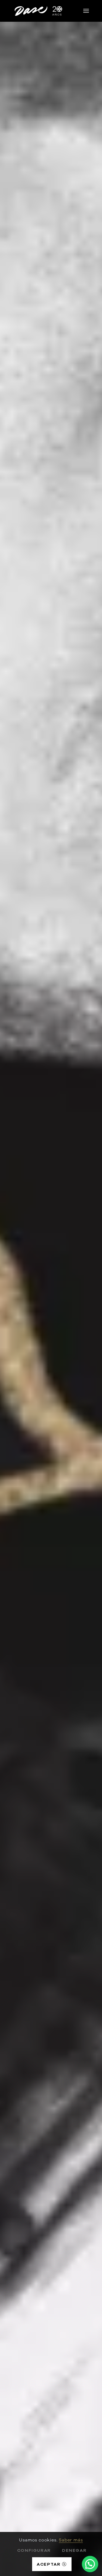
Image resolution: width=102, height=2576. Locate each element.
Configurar (34, 2550)
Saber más (71, 2540)
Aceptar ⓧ (52, 2564)
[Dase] (39, 11)
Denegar (74, 2550)
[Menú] (86, 11)
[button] (90, 2564)
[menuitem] (86, 11)
